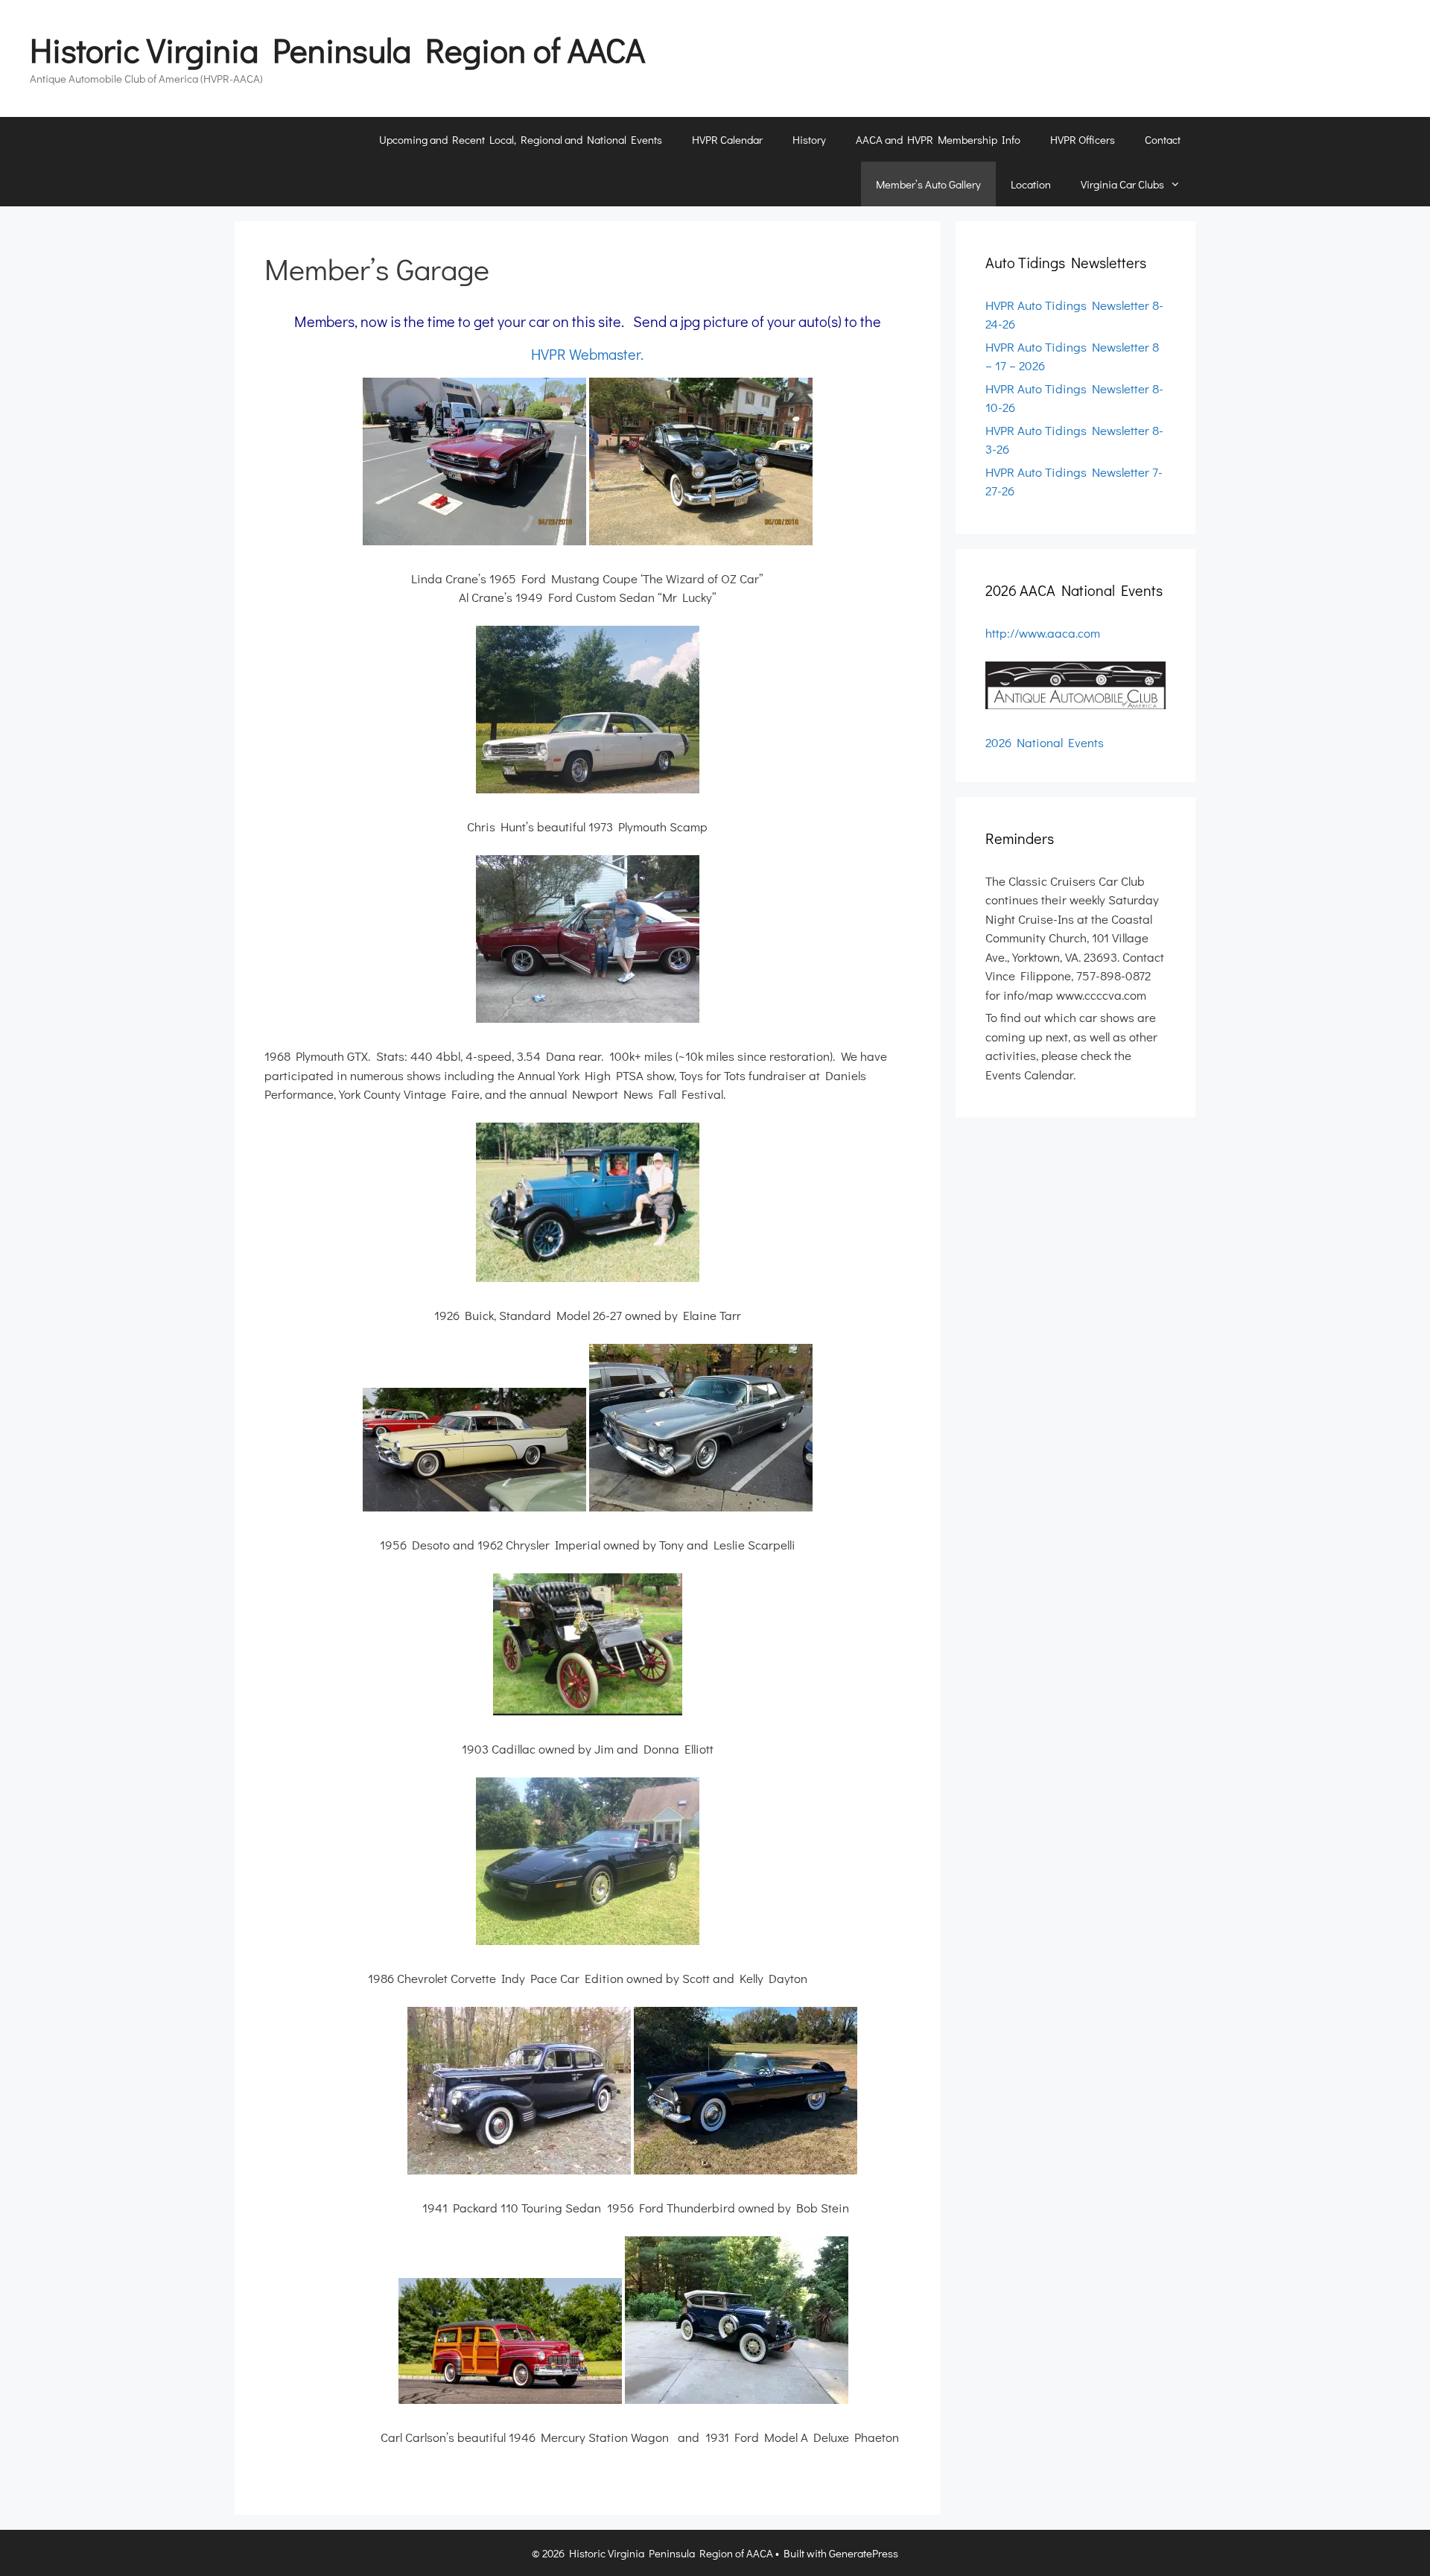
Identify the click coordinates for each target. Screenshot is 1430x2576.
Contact (1163, 139)
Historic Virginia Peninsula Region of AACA (337, 50)
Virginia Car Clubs (1122, 184)
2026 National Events (1045, 742)
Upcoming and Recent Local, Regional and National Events (521, 139)
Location (1031, 184)
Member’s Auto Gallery (928, 184)
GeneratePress (864, 2553)
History (809, 139)
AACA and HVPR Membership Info (938, 139)
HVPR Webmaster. (587, 354)
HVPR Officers (1083, 139)
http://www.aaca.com (1043, 633)
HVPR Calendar (727, 139)
